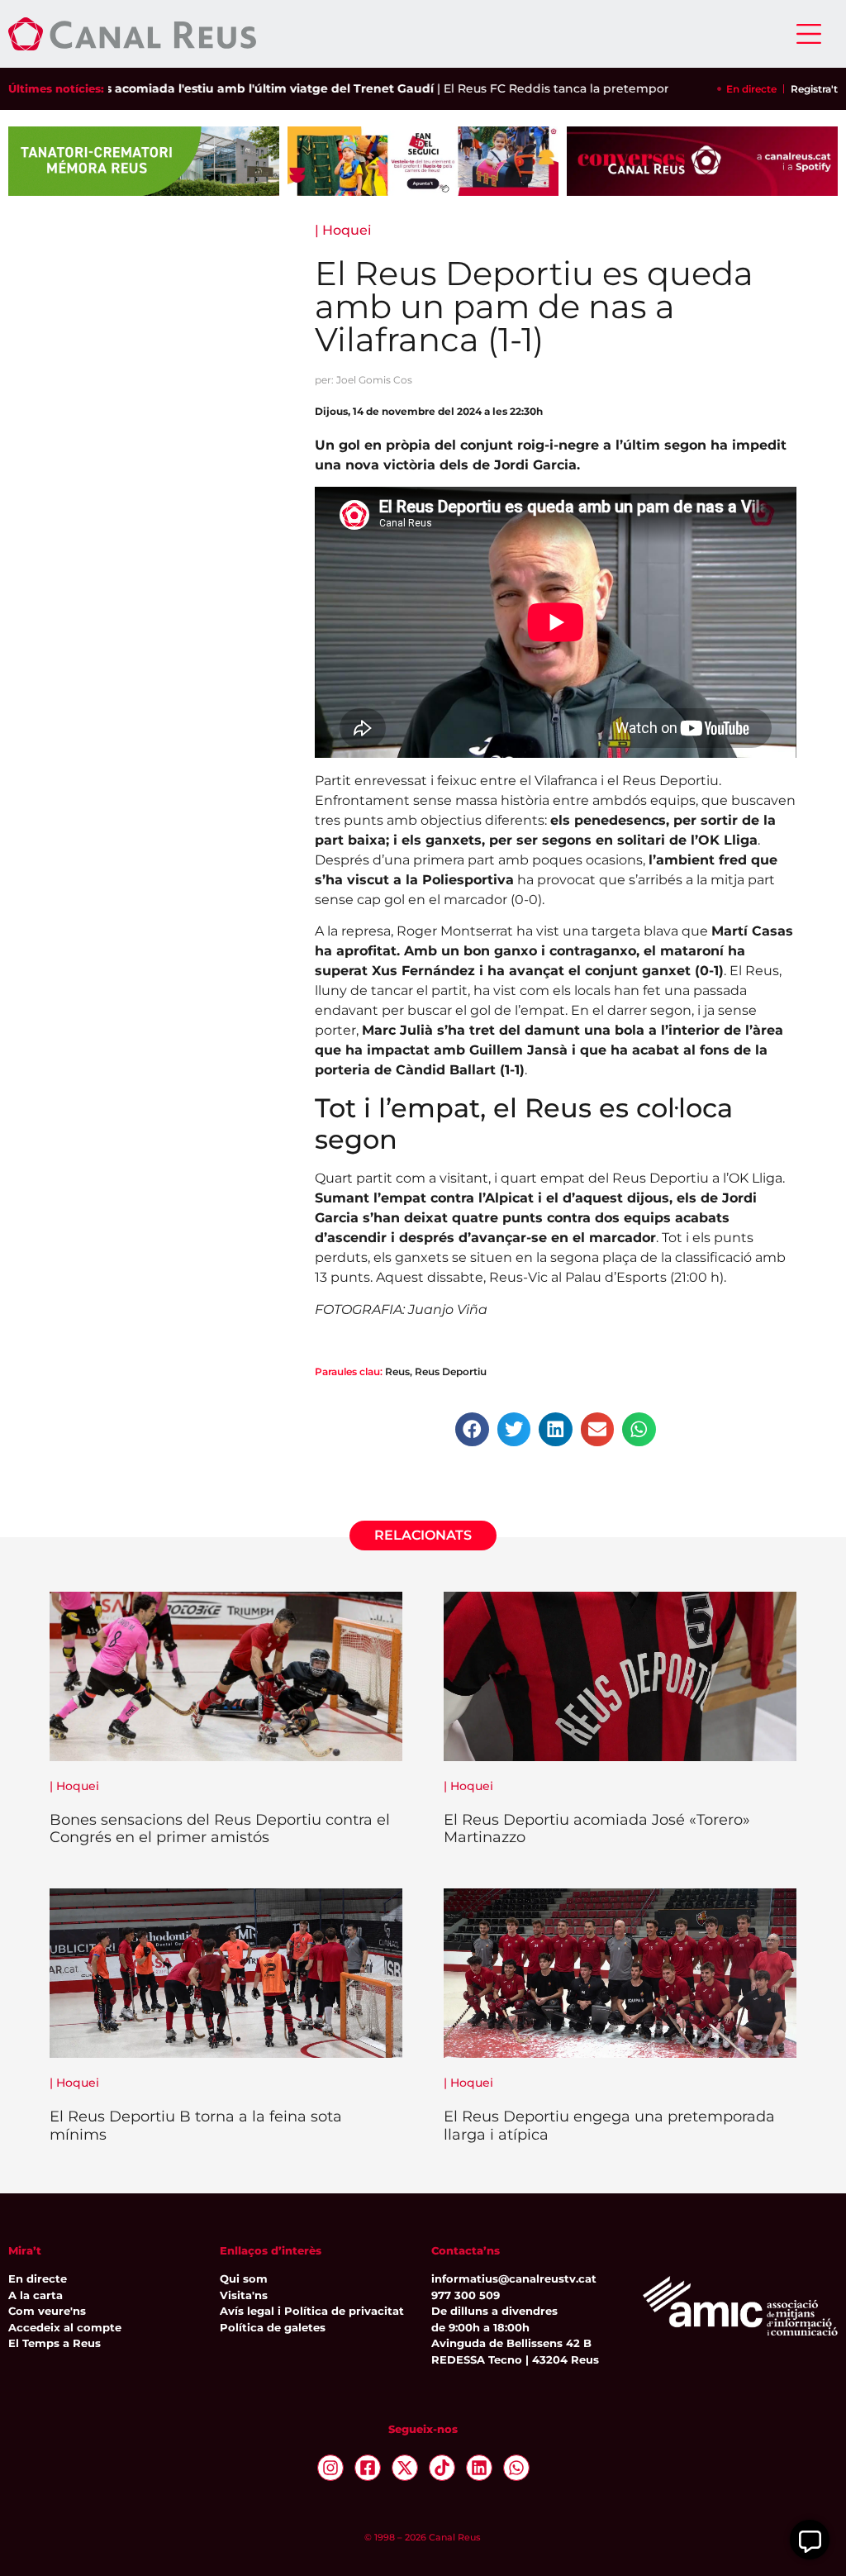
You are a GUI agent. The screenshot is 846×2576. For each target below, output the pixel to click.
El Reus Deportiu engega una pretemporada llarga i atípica (609, 2126)
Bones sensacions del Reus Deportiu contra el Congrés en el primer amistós (220, 1829)
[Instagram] (330, 2468)
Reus (397, 1371)
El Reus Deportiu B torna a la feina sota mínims (196, 2126)
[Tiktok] (442, 2468)
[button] (472, 1429)
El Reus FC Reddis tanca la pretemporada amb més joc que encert (589, 88)
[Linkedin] (479, 2468)
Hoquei (347, 230)
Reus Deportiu (451, 1371)
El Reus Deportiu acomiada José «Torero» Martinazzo (597, 1829)
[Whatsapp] (516, 2468)
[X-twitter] (405, 2468)
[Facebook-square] (368, 2468)
